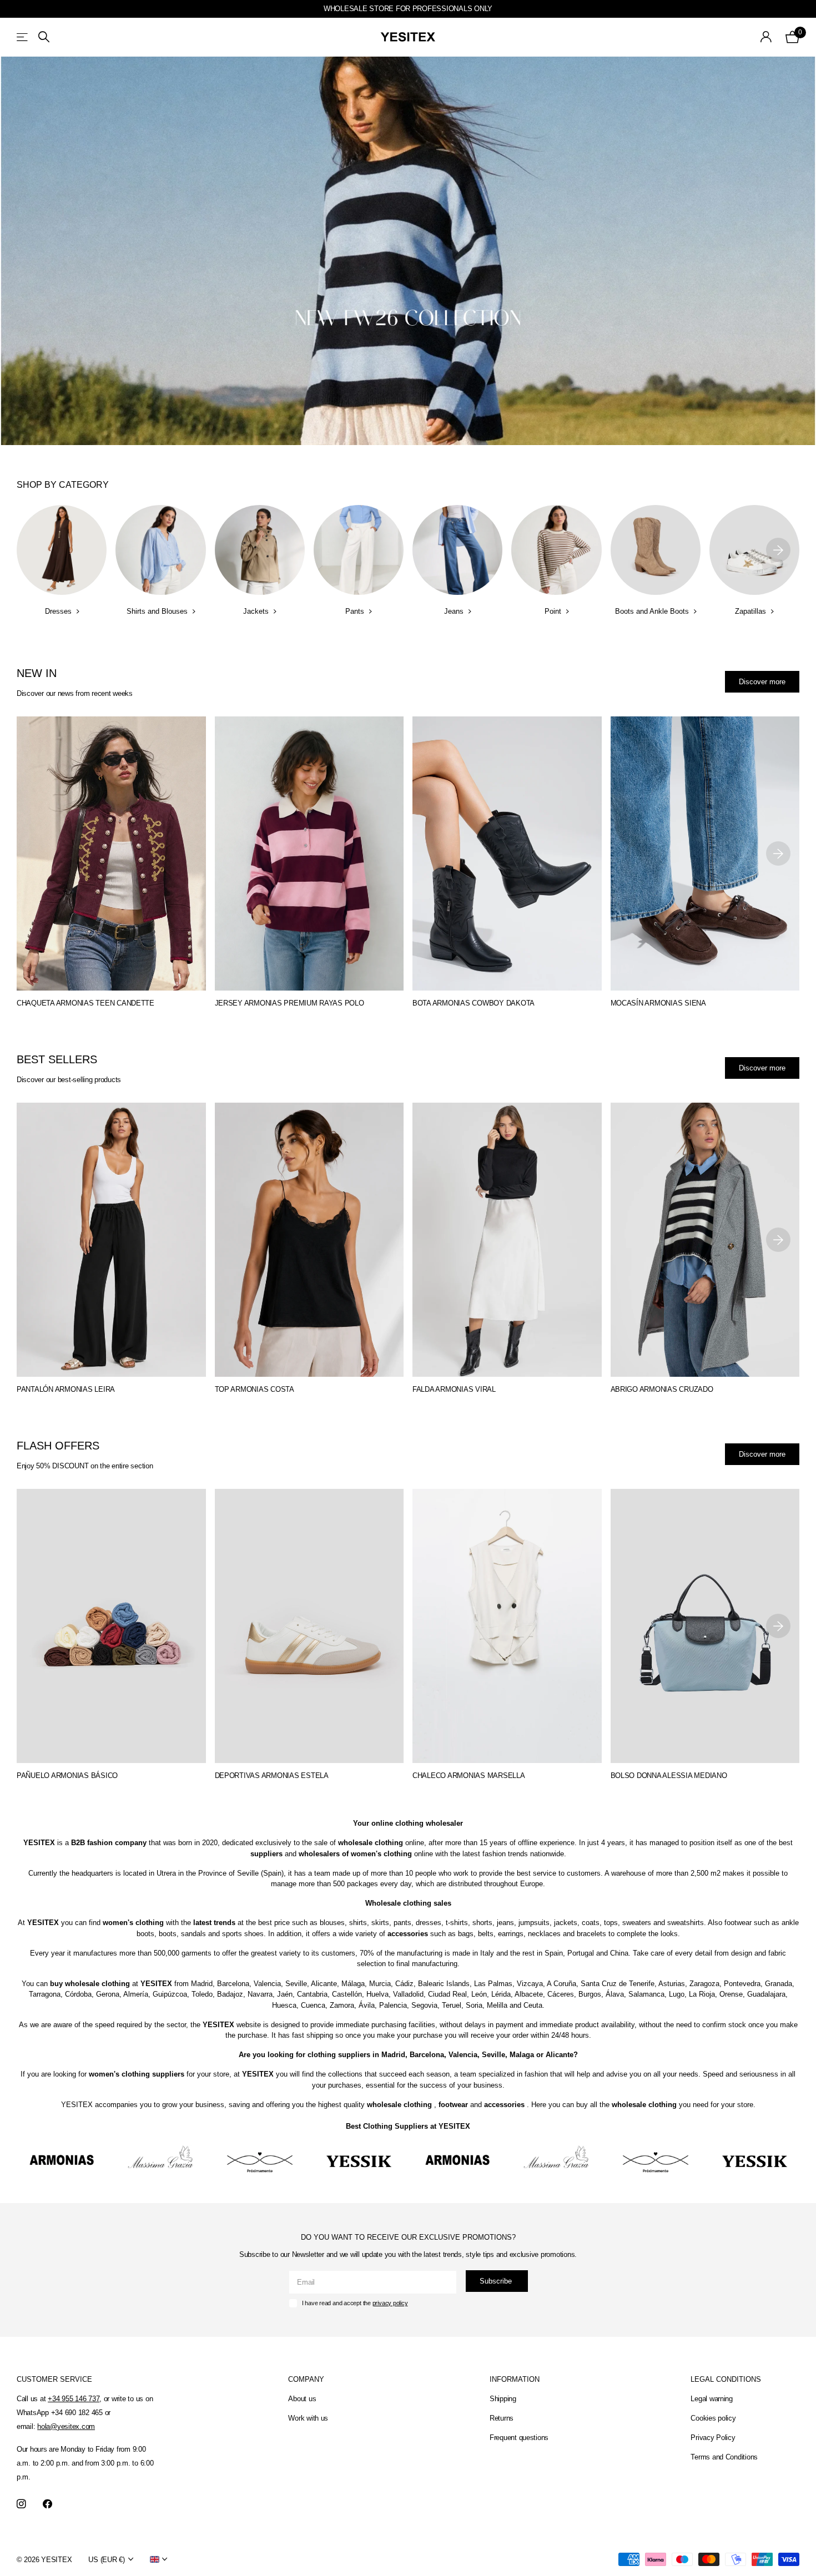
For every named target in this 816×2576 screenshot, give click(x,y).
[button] (778, 550)
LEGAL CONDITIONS (726, 2379)
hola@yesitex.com (66, 2426)
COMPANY (306, 2379)
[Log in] (766, 37)
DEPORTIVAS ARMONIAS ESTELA (272, 1776)
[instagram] (21, 2504)
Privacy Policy (713, 2438)
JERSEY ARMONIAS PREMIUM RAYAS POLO (289, 1003)
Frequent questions (519, 2438)
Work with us (308, 2418)
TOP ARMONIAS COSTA (255, 1389)
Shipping (503, 2399)
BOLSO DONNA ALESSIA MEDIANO (669, 1776)
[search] (44, 37)
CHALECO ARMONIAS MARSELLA (469, 1776)
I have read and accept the (355, 2303)
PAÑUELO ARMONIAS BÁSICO (67, 1776)
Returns (502, 2418)
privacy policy (390, 2303)
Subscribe (497, 2281)
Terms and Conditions (724, 2457)
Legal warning (712, 2399)
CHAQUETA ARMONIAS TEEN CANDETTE (85, 1003)
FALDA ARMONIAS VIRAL (454, 1389)
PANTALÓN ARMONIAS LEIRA (66, 1389)
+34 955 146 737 (74, 2399)
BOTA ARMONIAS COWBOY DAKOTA (474, 1003)
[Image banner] (408, 251)
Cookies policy (713, 2418)
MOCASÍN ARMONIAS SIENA (658, 1003)
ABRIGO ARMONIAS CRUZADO (662, 1389)
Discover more (762, 682)
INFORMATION (515, 2379)
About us (302, 2399)
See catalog (23, 37)
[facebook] (47, 2504)
